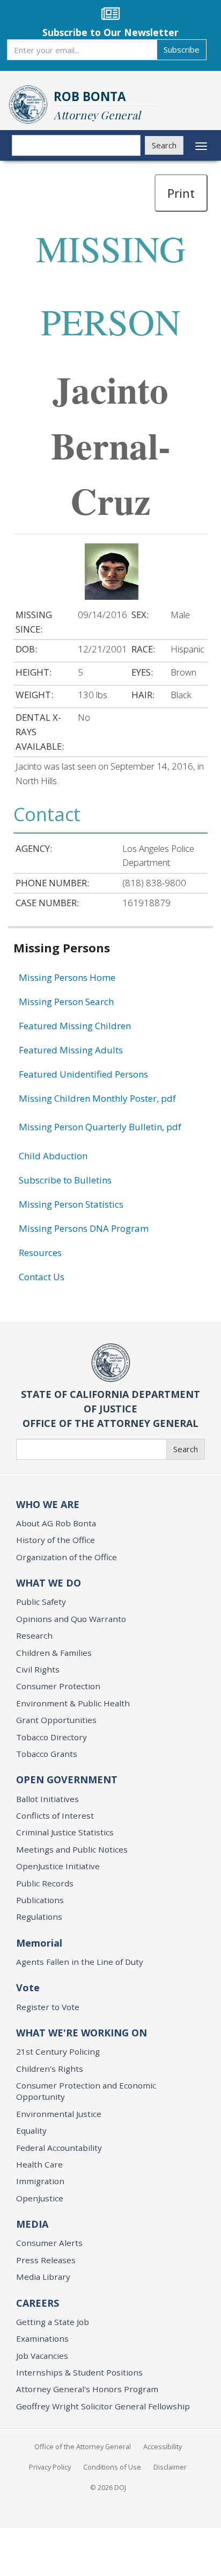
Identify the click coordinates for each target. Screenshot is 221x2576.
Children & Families (54, 1653)
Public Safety (41, 1602)
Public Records (45, 1883)
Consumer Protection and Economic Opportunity (86, 2091)
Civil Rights (38, 1669)
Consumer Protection (58, 1686)
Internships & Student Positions (79, 2372)
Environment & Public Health (73, 1703)
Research (34, 1635)
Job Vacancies (42, 2356)
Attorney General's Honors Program (87, 2389)
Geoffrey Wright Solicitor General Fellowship (103, 2406)
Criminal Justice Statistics (65, 1832)
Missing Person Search (66, 1002)
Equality (31, 2130)
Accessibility (163, 2446)
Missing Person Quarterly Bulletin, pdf (100, 1127)
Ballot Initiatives (47, 1799)
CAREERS (38, 2303)
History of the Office (56, 1540)
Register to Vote (48, 2007)
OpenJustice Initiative (58, 1866)
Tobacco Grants (47, 1754)
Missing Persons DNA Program (84, 1228)
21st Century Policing (58, 2051)
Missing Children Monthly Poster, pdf (97, 1098)
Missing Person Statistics (71, 1204)
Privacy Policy (50, 2467)
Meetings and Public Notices (72, 1849)
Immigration (40, 2181)
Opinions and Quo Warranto (71, 1619)
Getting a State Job (53, 2322)
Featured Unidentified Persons (83, 1074)
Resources (40, 1253)
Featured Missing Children (75, 1026)
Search (164, 145)
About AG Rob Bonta (56, 1523)
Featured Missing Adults (71, 1050)
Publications (40, 1900)
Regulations (39, 1917)
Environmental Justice (59, 2114)
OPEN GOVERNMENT (67, 1779)
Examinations (42, 2338)
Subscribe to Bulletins (65, 1180)
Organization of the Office (67, 1557)
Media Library (43, 2277)
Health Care (39, 2164)
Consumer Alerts (49, 2243)
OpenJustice (40, 2198)
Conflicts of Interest (55, 1816)
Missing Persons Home (67, 977)
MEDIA (32, 2224)
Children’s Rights (50, 2069)
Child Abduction (53, 1156)
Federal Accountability (59, 2148)
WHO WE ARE (48, 1504)
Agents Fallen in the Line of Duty (80, 1962)
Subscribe (182, 49)
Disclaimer (170, 2467)
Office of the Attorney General (83, 2446)
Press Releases (46, 2260)
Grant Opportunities (56, 1720)
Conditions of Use (112, 2467)
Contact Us (42, 1277)
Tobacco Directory (51, 1737)
